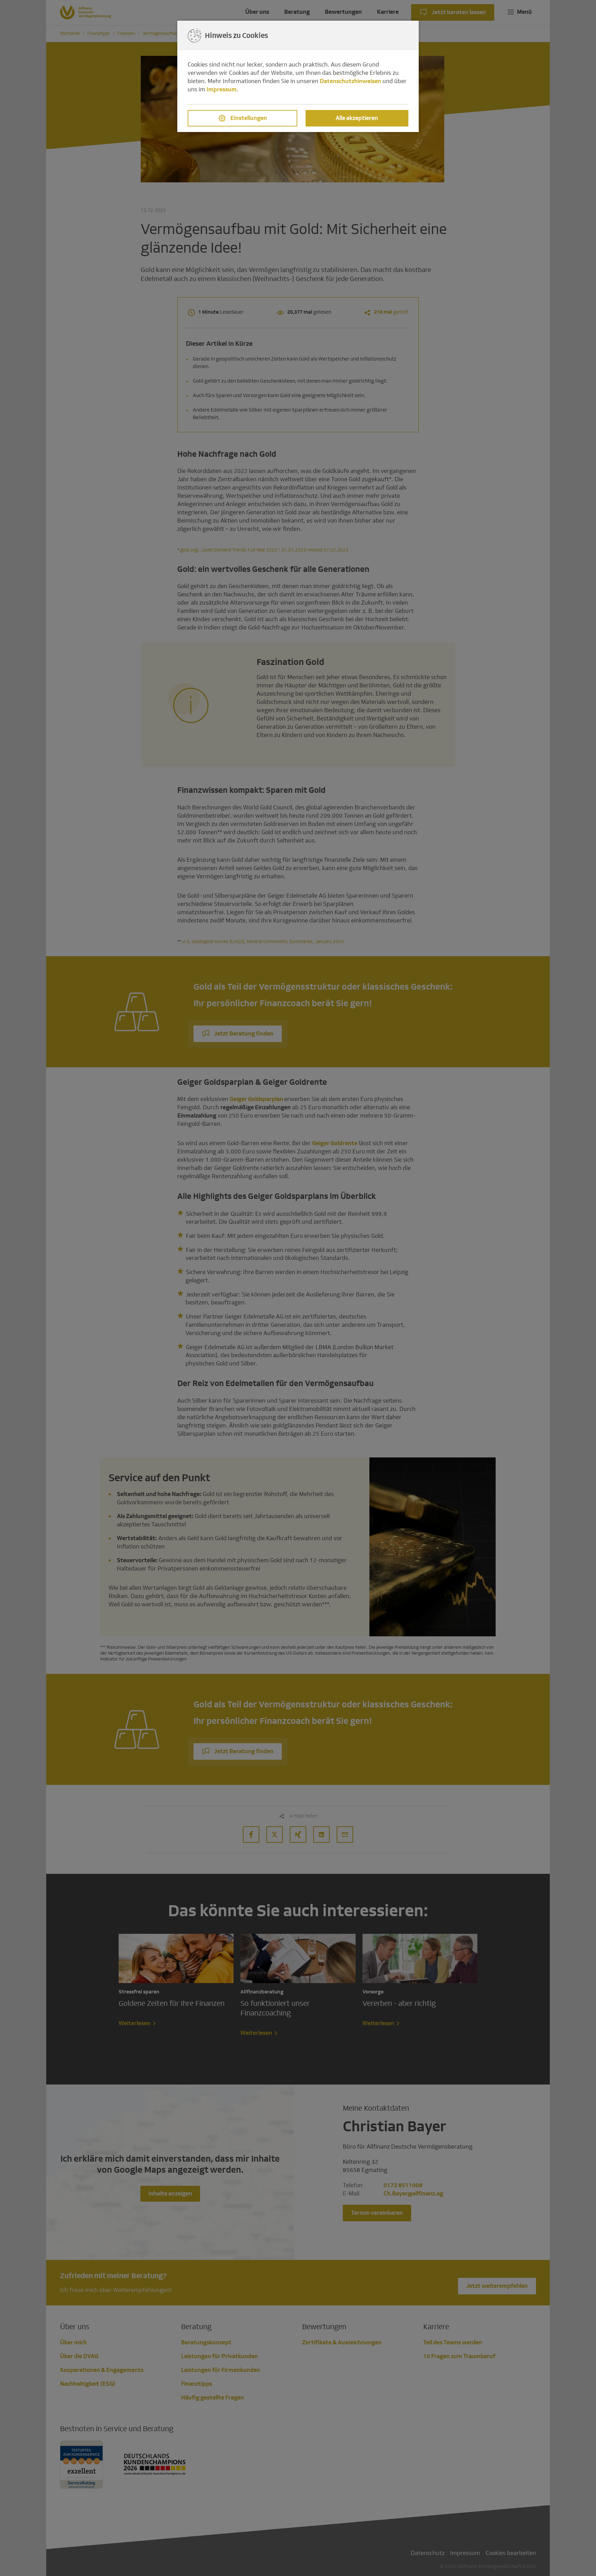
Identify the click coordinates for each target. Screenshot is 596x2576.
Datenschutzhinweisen (350, 81)
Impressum (222, 89)
